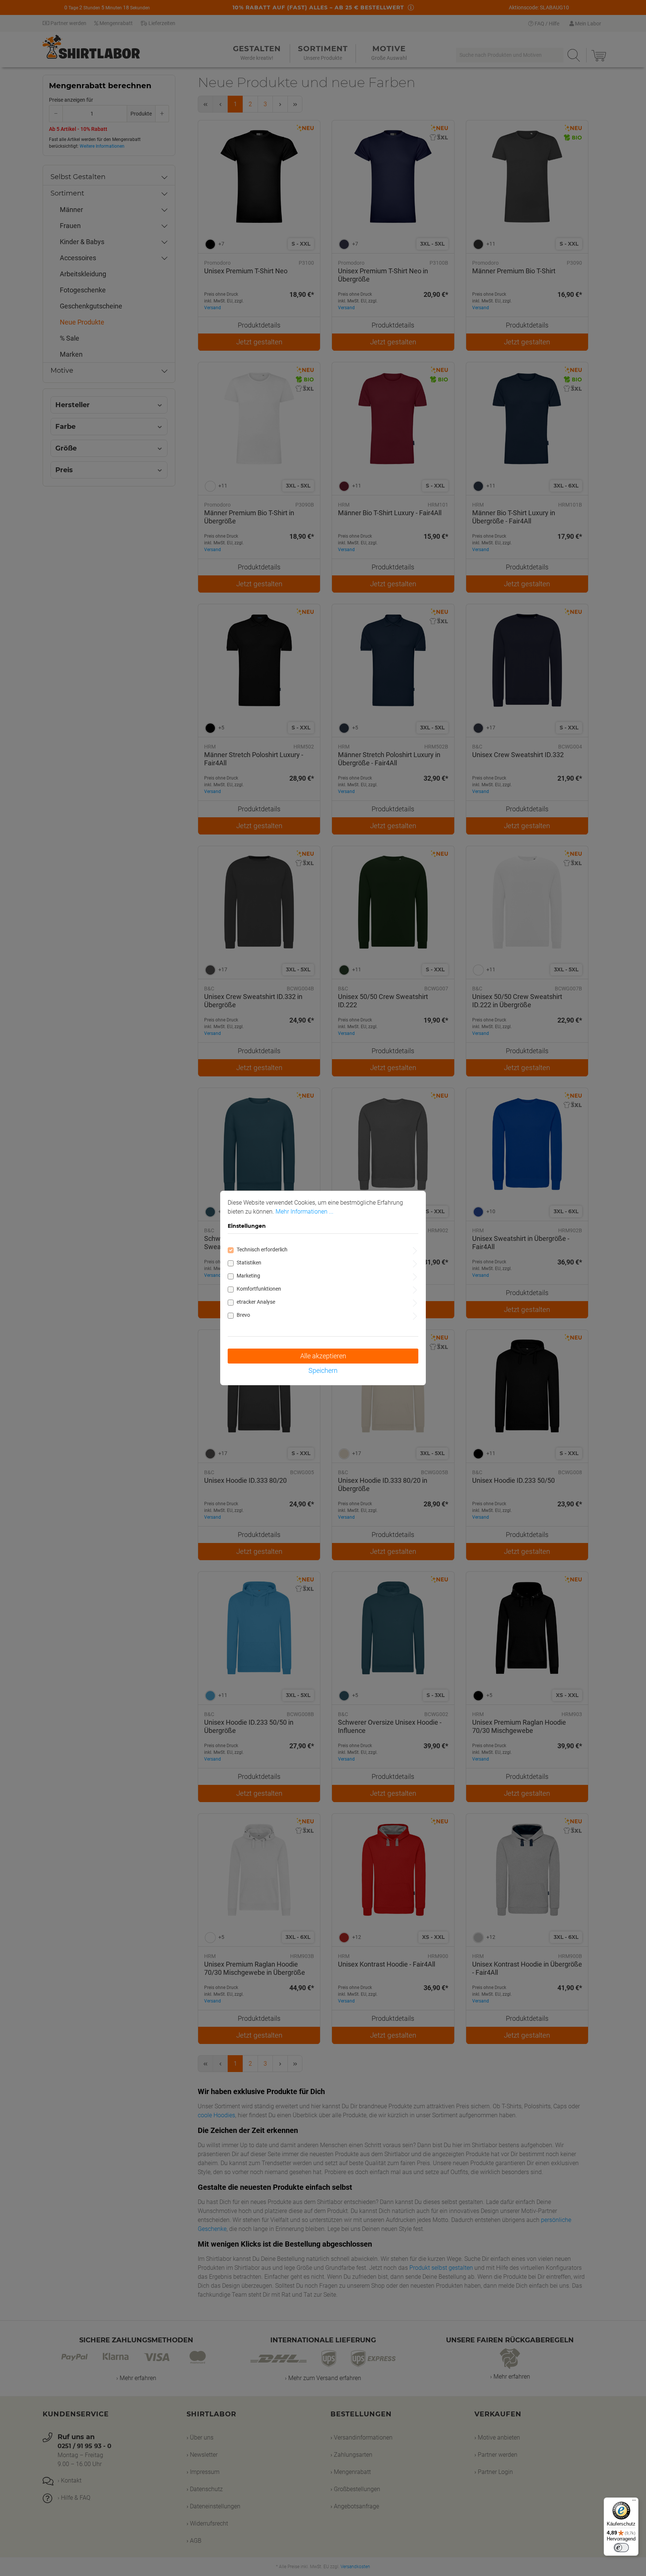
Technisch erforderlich (262, 1249)
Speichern (323, 1370)
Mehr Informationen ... (304, 1212)
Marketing (248, 1276)
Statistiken (249, 1263)
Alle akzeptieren (323, 1356)
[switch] (621, 2548)
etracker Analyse (256, 1302)
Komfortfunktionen (259, 1289)
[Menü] (634, 2502)
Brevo (243, 1315)
